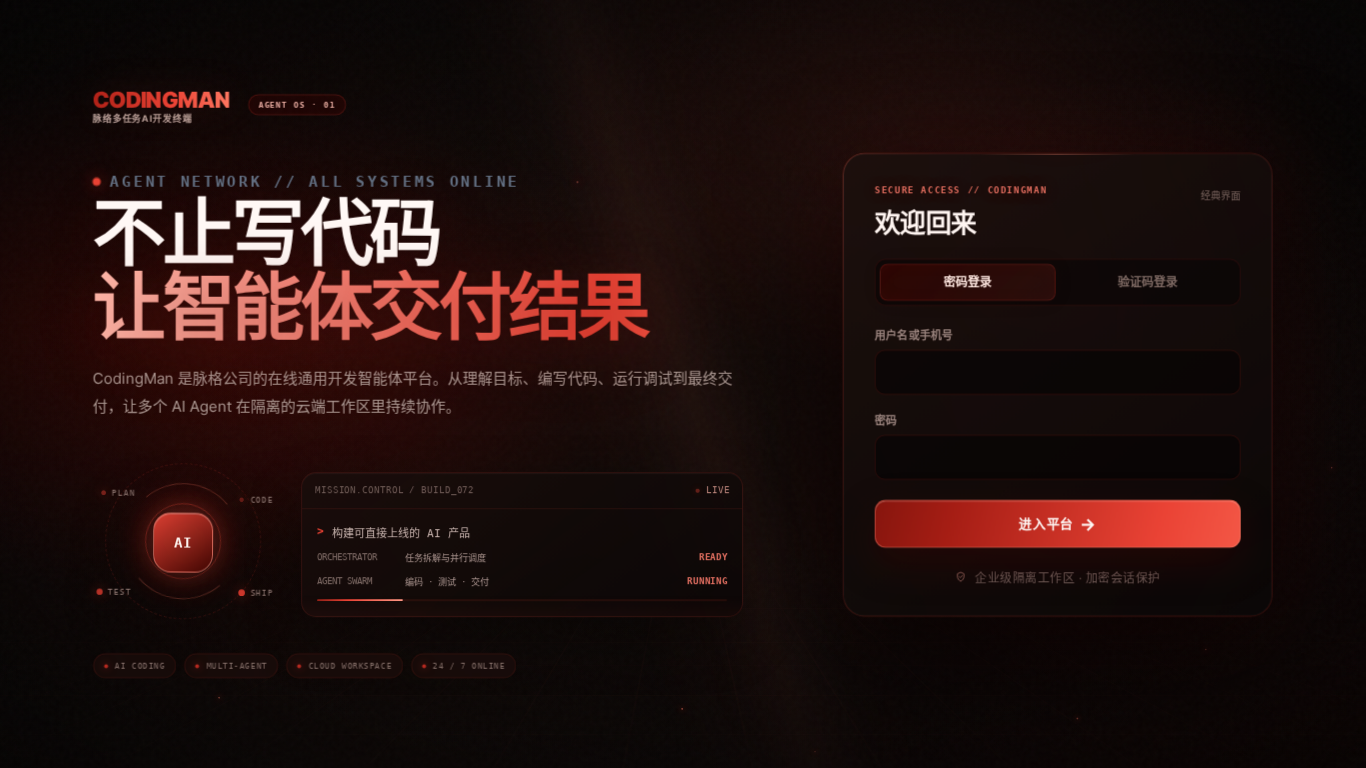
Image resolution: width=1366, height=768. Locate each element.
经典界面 (1221, 194)
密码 (886, 419)
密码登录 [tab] (968, 281)
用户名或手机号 (914, 334)
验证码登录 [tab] (1148, 281)
